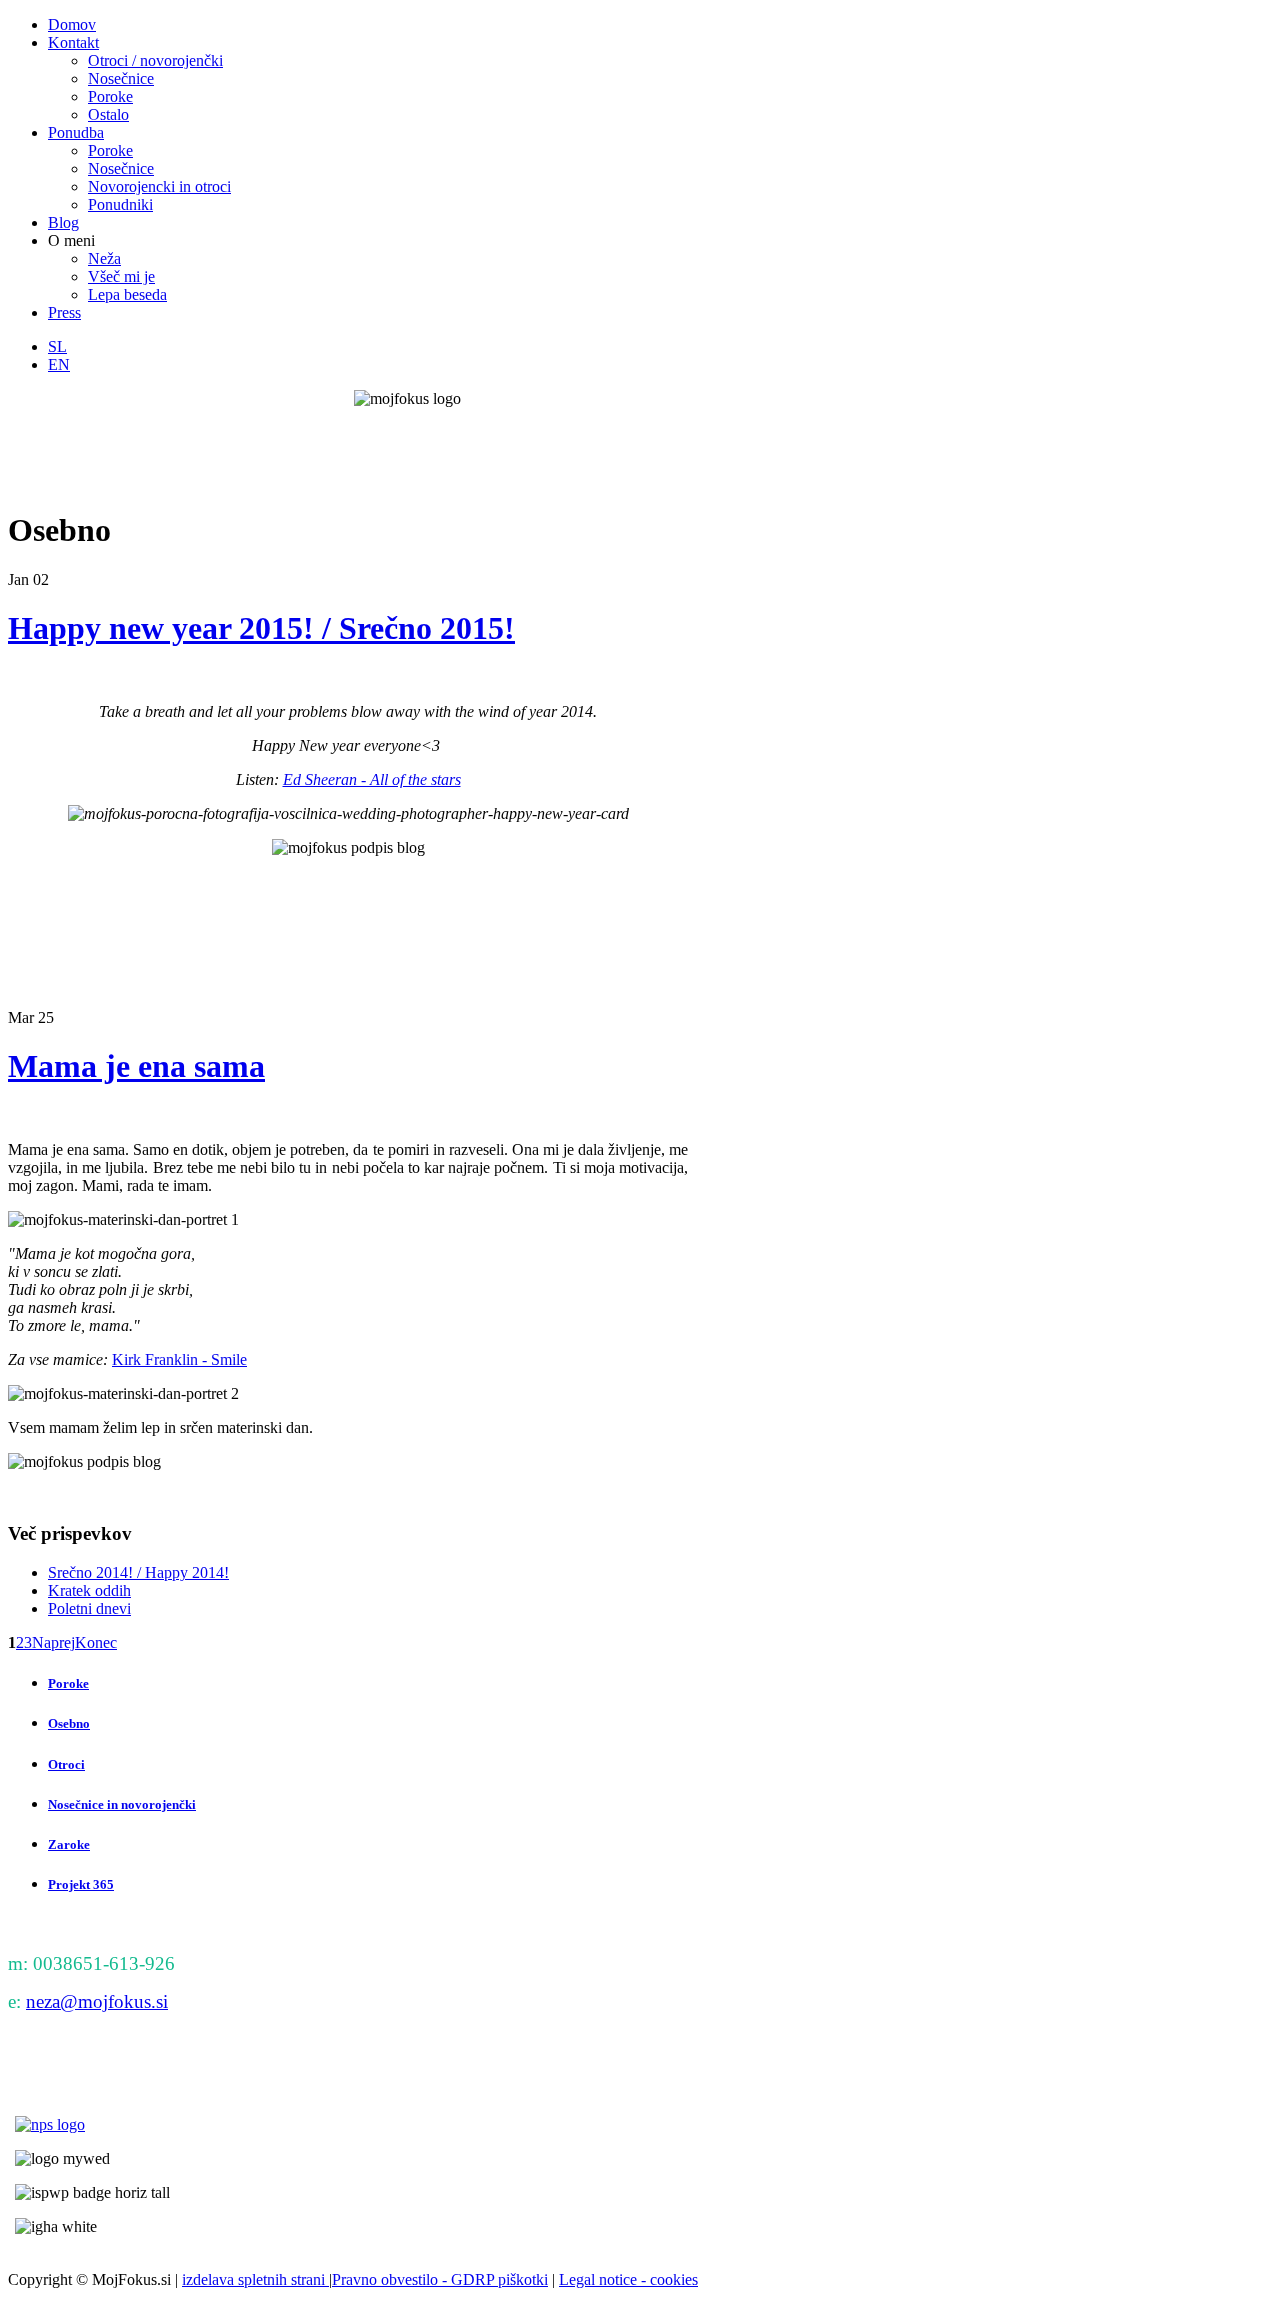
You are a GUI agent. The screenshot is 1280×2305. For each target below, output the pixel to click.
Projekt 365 (81, 1884)
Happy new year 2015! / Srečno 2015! (261, 628)
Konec (96, 1642)
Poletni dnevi (89, 1608)
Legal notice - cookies (628, 2279)
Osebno (69, 1723)
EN (59, 364)
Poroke (68, 1683)
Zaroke (69, 1844)
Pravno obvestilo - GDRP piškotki (440, 2279)
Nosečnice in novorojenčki (122, 1804)
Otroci (66, 1764)
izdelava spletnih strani (255, 2279)
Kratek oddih (89, 1590)
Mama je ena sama (136, 1066)
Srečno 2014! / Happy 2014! (138, 1572)
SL (57, 346)
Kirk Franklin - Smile (179, 1359)
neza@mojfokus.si (97, 2001)
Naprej (53, 1642)
